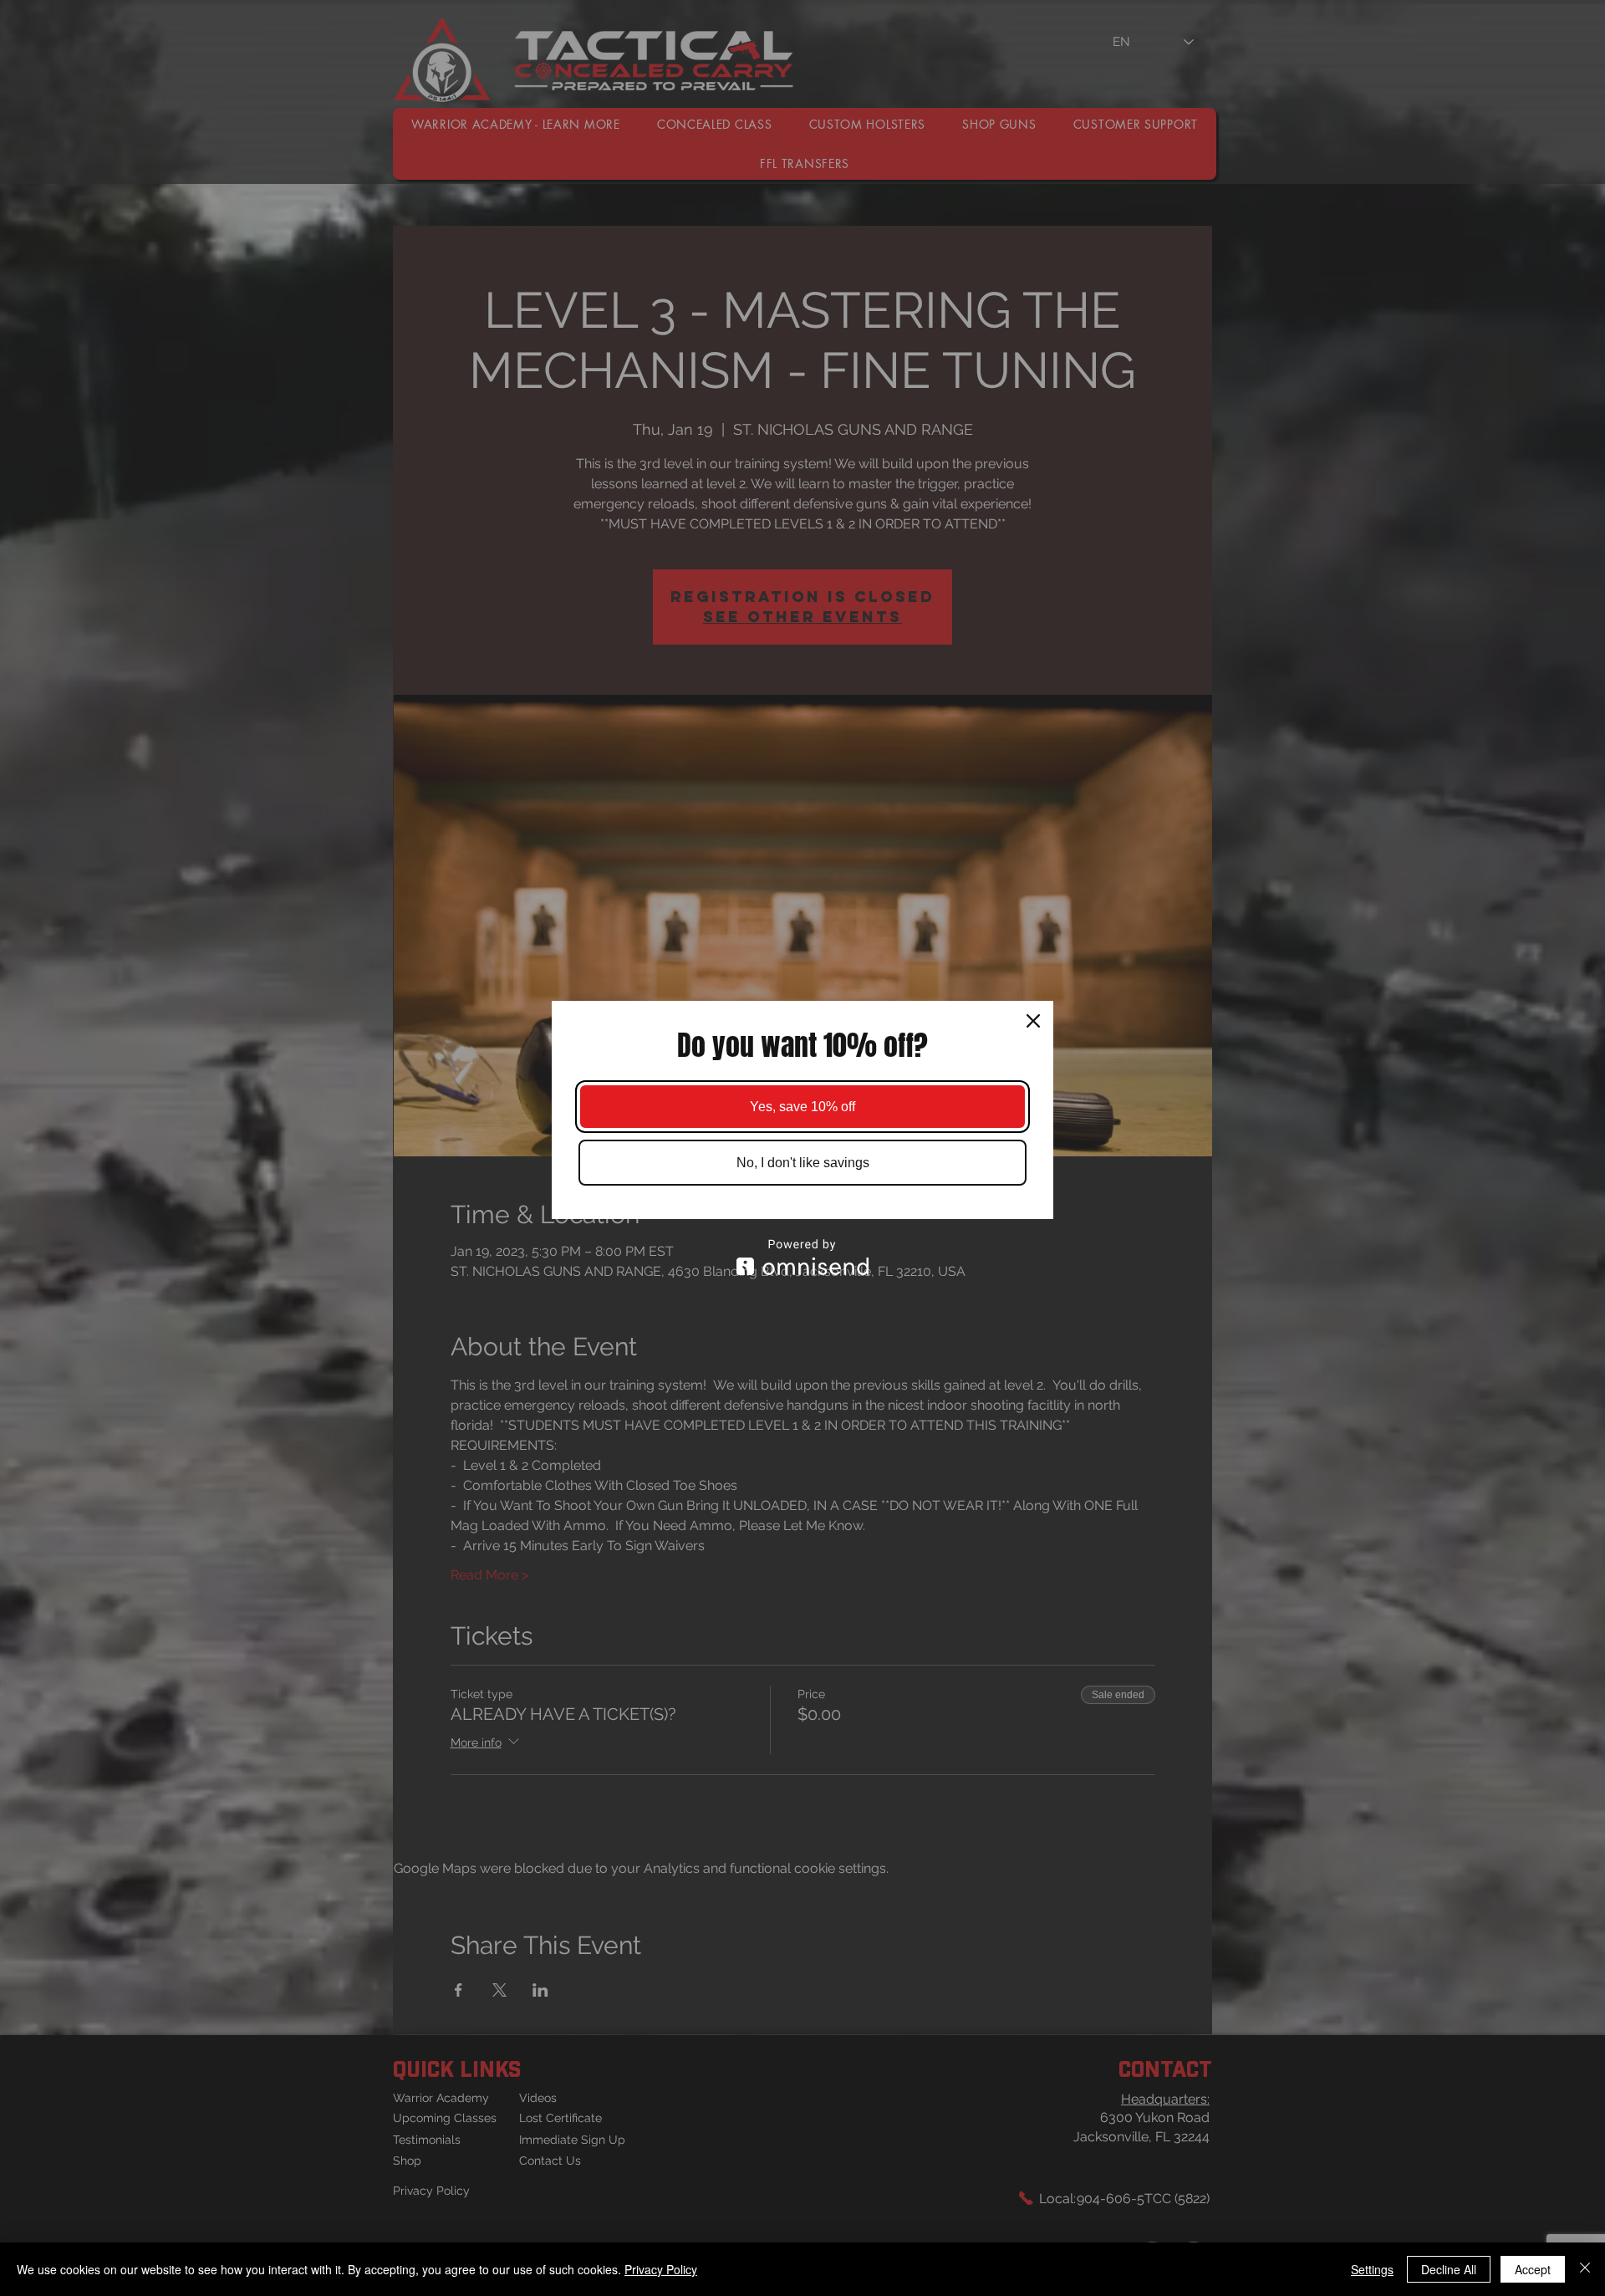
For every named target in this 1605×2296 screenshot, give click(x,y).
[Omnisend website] (802, 1257)
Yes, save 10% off (802, 1107)
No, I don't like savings (803, 1163)
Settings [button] (1372, 2269)
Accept (1533, 2269)
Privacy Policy (661, 2269)
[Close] (1033, 1021)
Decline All (1449, 2269)
